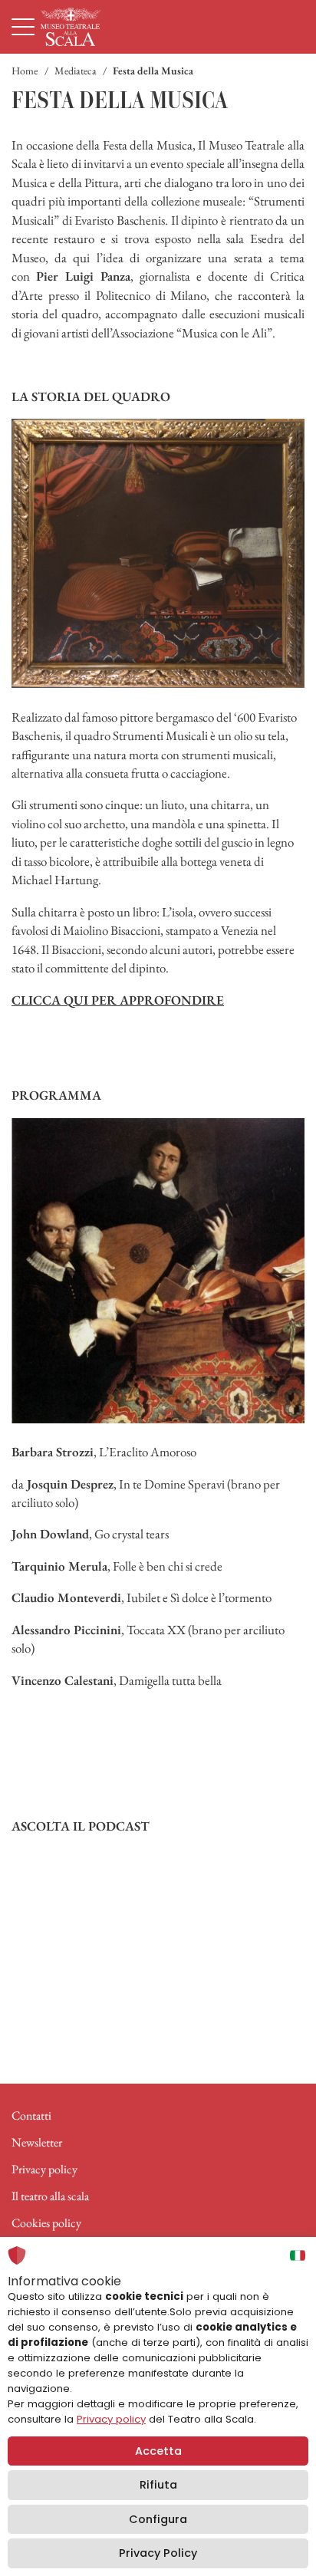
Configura (158, 2519)
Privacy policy (44, 2169)
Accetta (158, 2451)
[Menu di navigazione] (23, 27)
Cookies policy (46, 2223)
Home (25, 71)
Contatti (31, 2115)
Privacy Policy (158, 2553)
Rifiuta (158, 2485)
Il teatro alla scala (50, 2196)
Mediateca (76, 71)
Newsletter (37, 2142)
